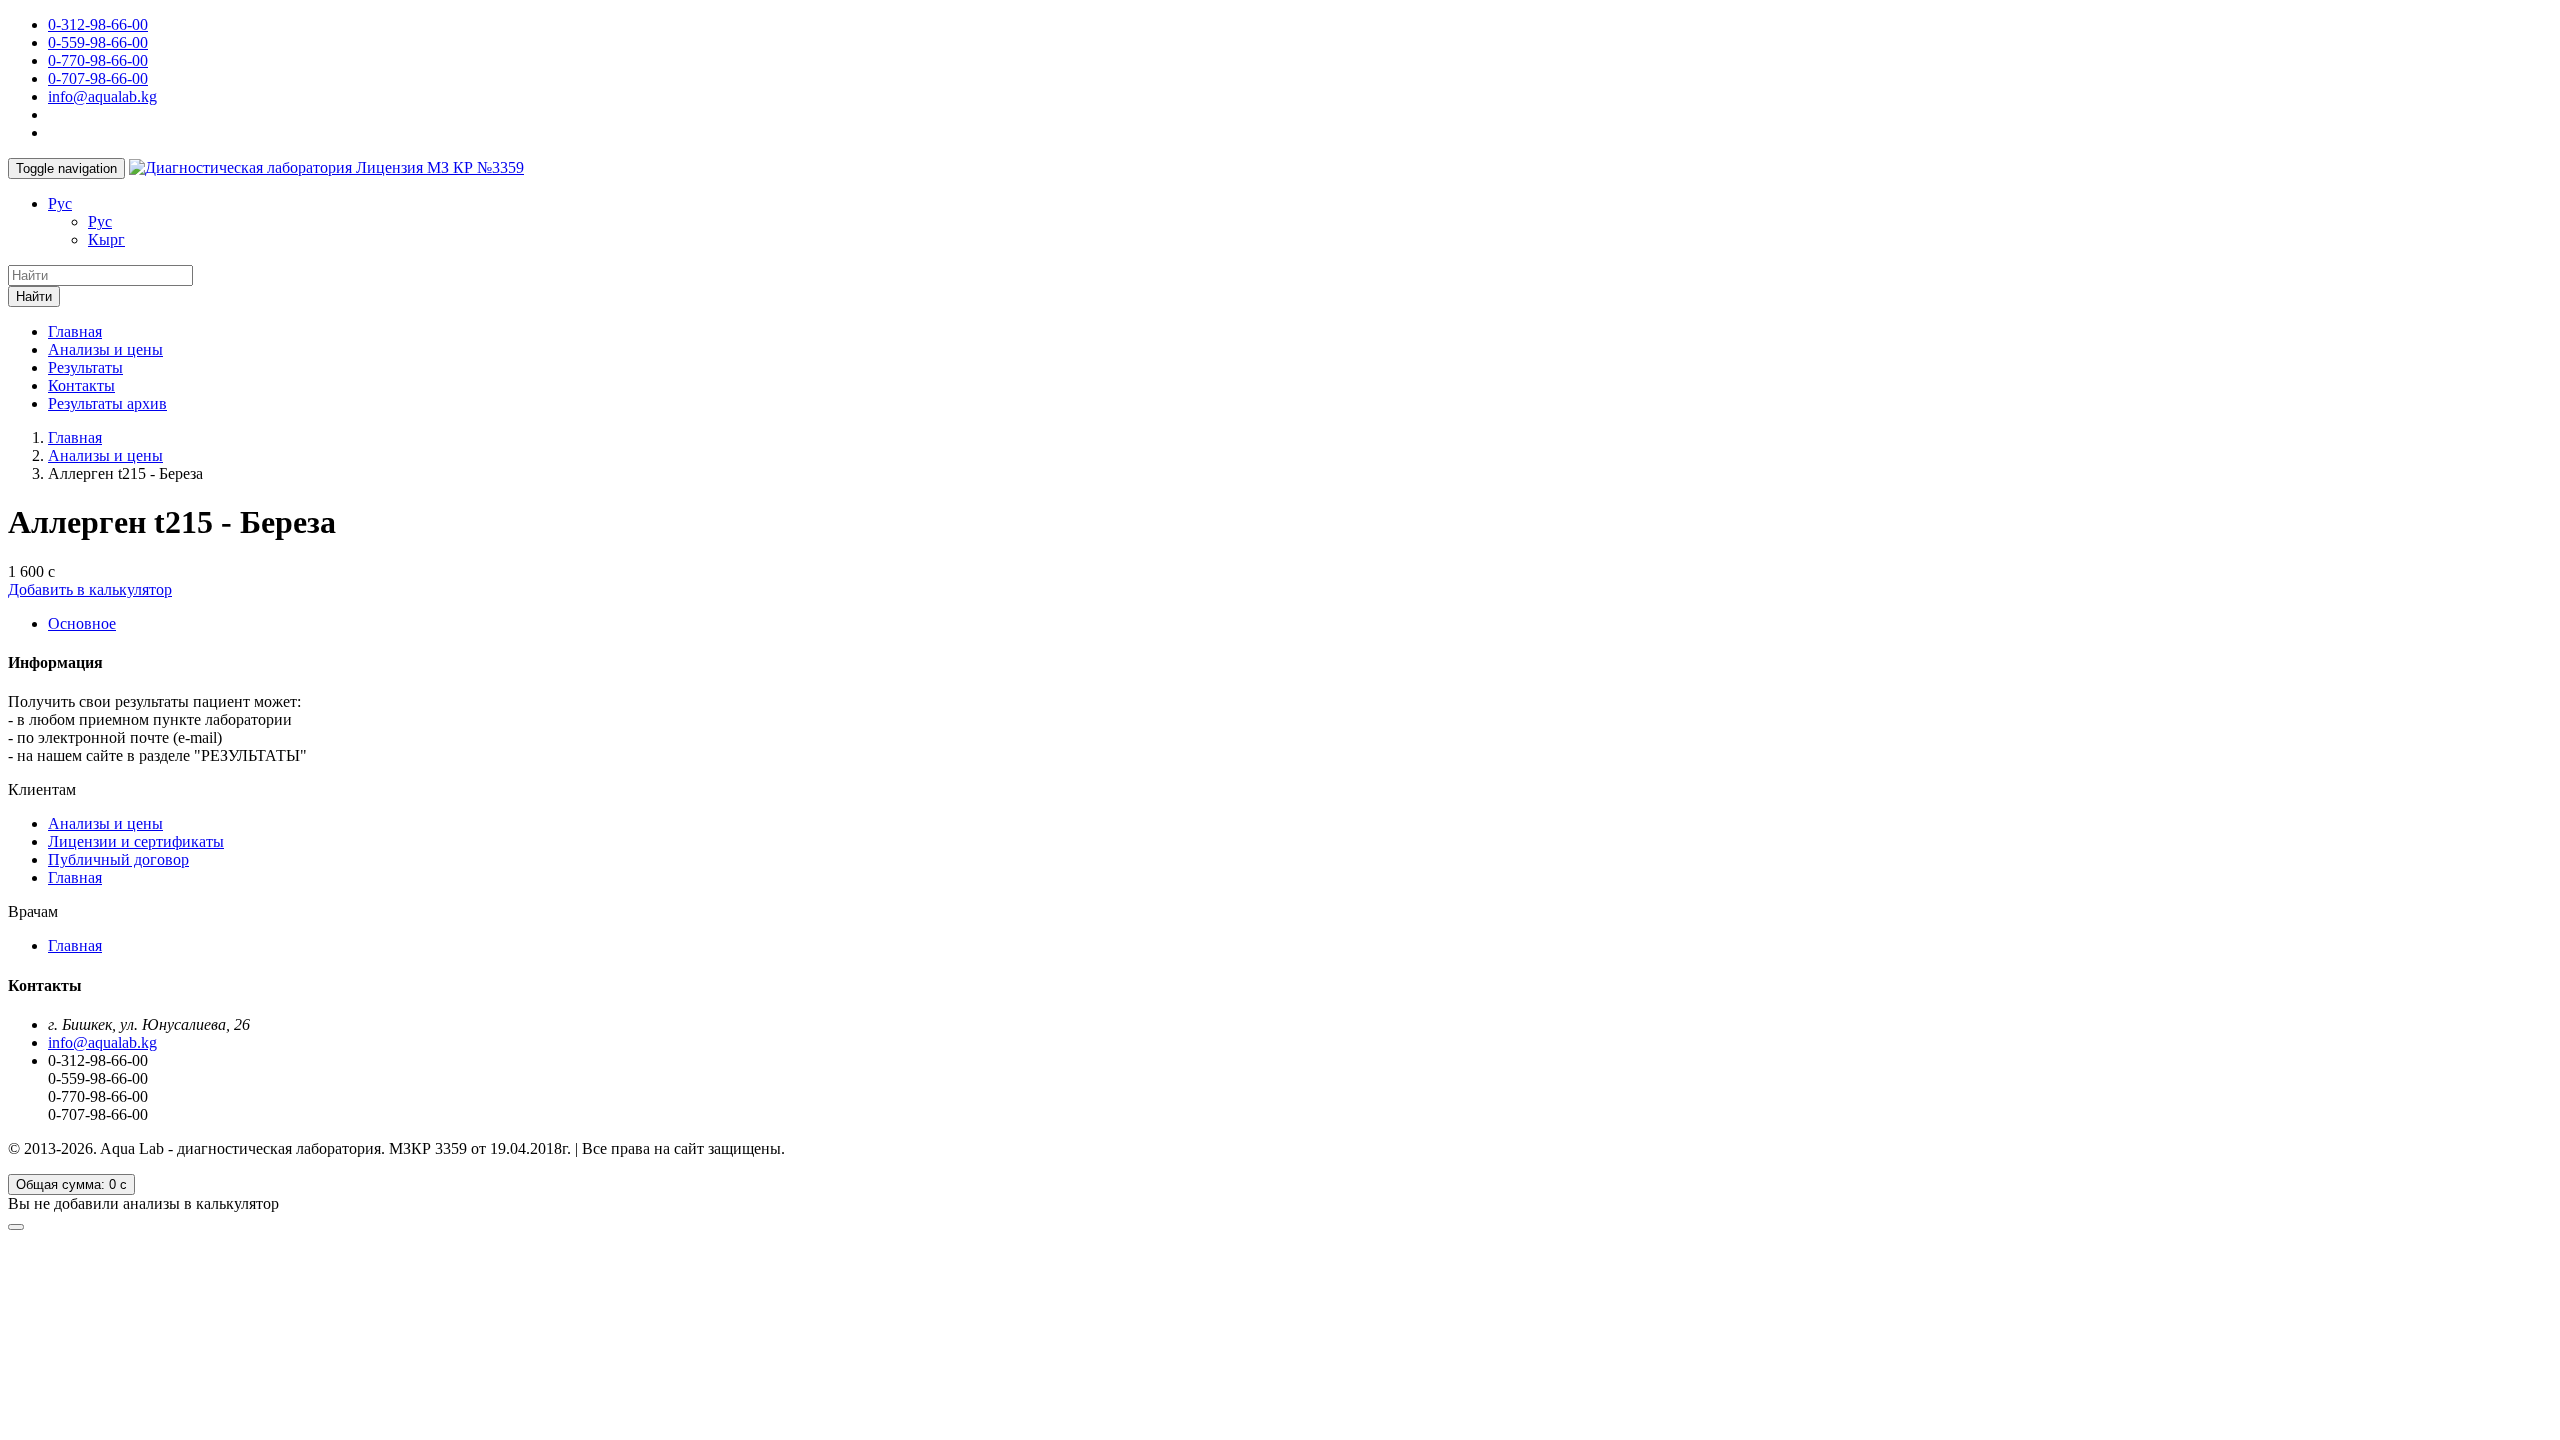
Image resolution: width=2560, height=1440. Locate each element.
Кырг (106, 239)
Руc (60, 203)
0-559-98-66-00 (98, 42)
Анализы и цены (105, 349)
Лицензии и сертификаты (136, 841)
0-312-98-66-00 (98, 24)
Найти (34, 296)
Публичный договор (118, 859)
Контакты (81, 385)
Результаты (85, 367)
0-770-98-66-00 (98, 60)
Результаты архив (107, 403)
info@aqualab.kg (102, 96)
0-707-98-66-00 (98, 78)
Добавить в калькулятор (90, 589)
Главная (75, 331)
